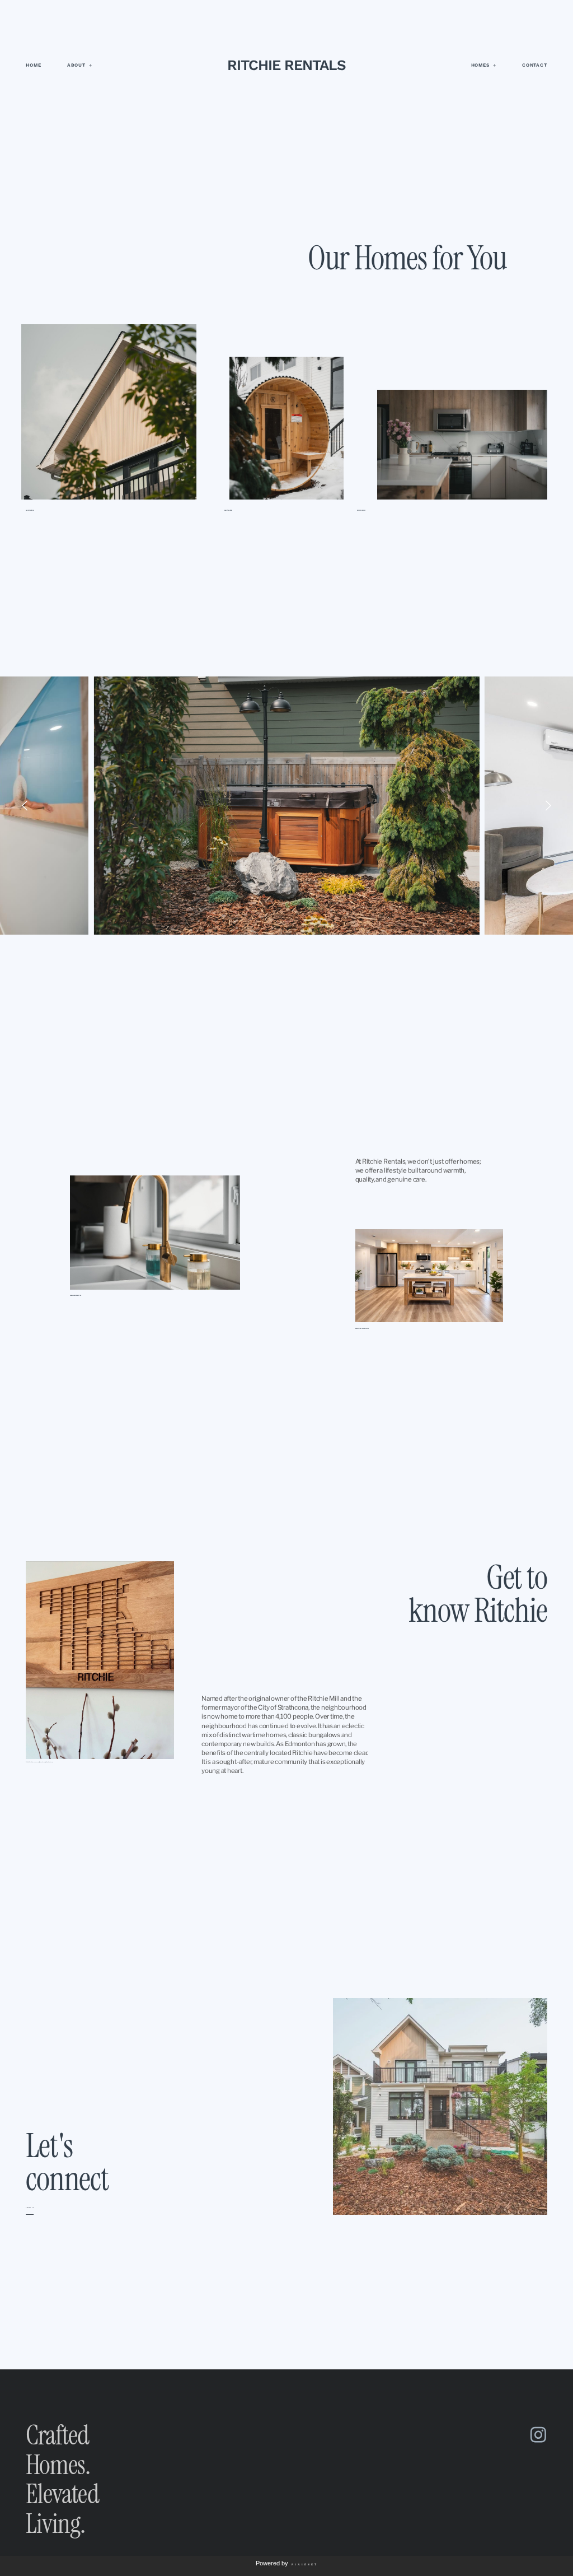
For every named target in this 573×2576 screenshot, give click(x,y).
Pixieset (305, 2564)
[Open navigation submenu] (91, 65)
